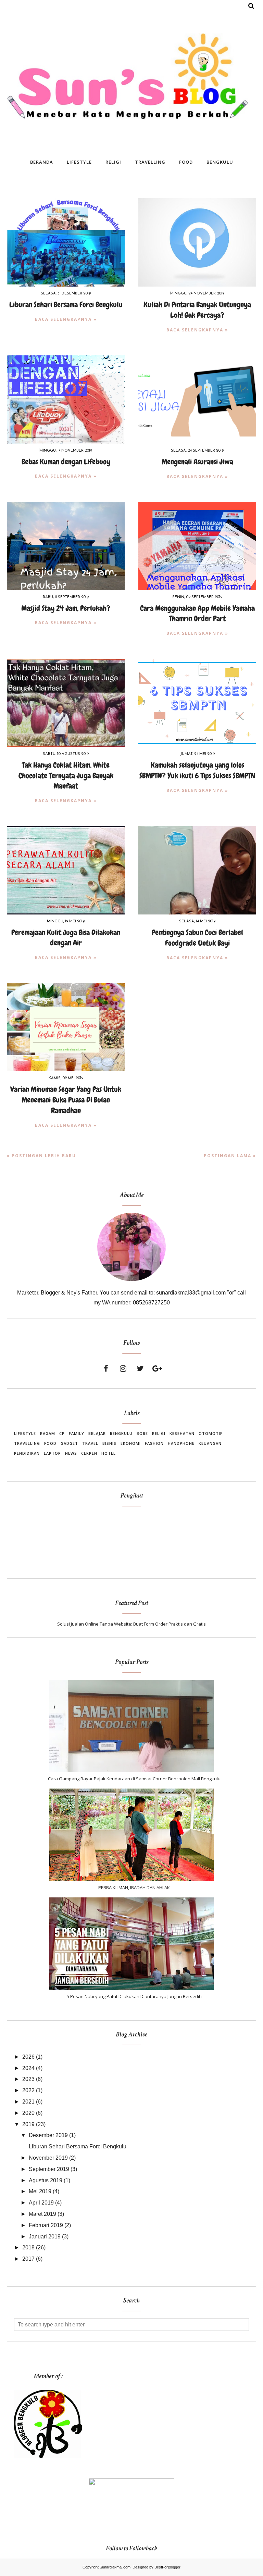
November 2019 (48, 2158)
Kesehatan (182, 1433)
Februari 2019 (46, 2225)
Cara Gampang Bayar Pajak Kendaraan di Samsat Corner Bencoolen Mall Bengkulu (134, 1779)
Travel (90, 1443)
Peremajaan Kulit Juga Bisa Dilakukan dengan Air (66, 938)
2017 (28, 2259)
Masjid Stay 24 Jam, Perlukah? (66, 608)
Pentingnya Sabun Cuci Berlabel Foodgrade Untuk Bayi (197, 938)
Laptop (52, 1453)
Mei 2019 (40, 2191)
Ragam (48, 1433)
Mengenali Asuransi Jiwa (197, 462)
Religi (159, 1433)
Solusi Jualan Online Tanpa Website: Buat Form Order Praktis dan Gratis (131, 1624)
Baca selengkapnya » (66, 319)
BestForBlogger (167, 2567)
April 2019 (41, 2203)
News (71, 1453)
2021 (28, 2102)
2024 (28, 2068)
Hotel (109, 1453)
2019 (28, 2124)
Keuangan (210, 1443)
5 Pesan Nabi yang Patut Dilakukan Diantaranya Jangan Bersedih (134, 1996)
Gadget (69, 1443)
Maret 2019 (42, 2214)
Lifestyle (25, 1433)
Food (50, 1443)
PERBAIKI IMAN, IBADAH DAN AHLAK (134, 1887)
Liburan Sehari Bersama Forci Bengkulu (66, 305)
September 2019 (49, 2169)
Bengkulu (121, 1433)
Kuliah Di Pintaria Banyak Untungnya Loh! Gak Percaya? (197, 310)
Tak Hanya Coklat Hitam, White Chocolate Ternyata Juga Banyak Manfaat (66, 776)
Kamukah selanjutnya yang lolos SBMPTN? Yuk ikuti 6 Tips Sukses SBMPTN (197, 770)
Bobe (142, 1433)
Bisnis (109, 1443)
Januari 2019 (45, 2237)
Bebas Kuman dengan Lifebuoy (66, 462)
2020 (28, 2113)
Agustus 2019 (46, 2180)
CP (62, 1433)
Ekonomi (131, 1443)
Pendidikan (27, 1453)
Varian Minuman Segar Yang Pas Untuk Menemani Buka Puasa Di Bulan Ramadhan (66, 1100)
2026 (28, 2057)
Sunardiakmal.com (115, 2567)
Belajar (97, 1433)
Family (77, 1433)
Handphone (181, 1443)
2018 (28, 2247)
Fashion (154, 1443)
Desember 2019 (48, 2135)
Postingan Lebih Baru (44, 1156)
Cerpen (89, 1453)
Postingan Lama (228, 1156)
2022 (28, 2090)
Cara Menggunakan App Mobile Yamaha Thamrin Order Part (197, 614)
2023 (28, 2079)
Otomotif (211, 1433)
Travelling (27, 1443)
